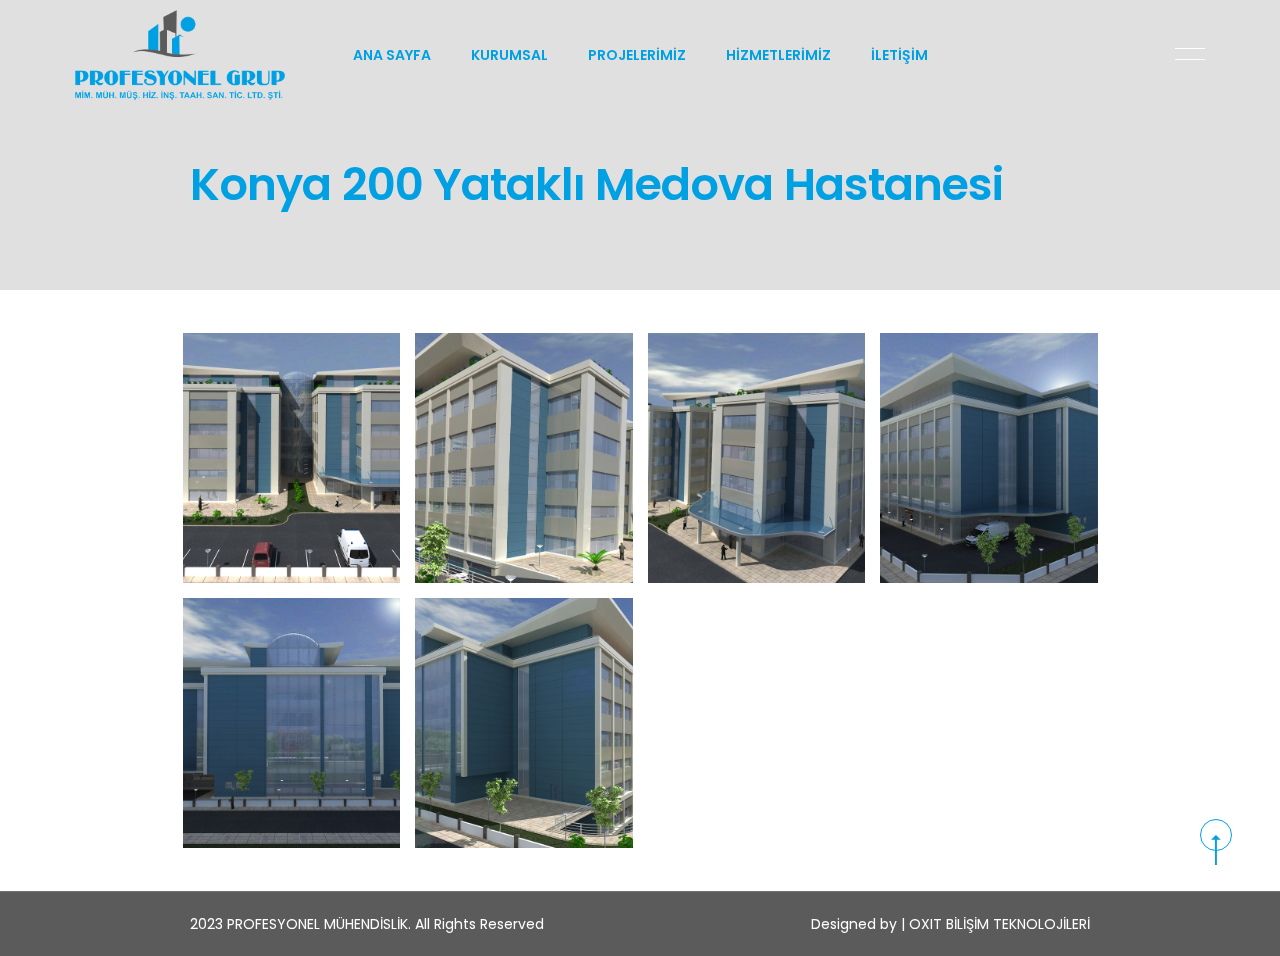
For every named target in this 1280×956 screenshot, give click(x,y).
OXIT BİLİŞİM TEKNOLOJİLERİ (999, 924)
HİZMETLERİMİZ (778, 55)
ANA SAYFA (392, 55)
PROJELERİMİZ (637, 55)
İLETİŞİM (899, 55)
